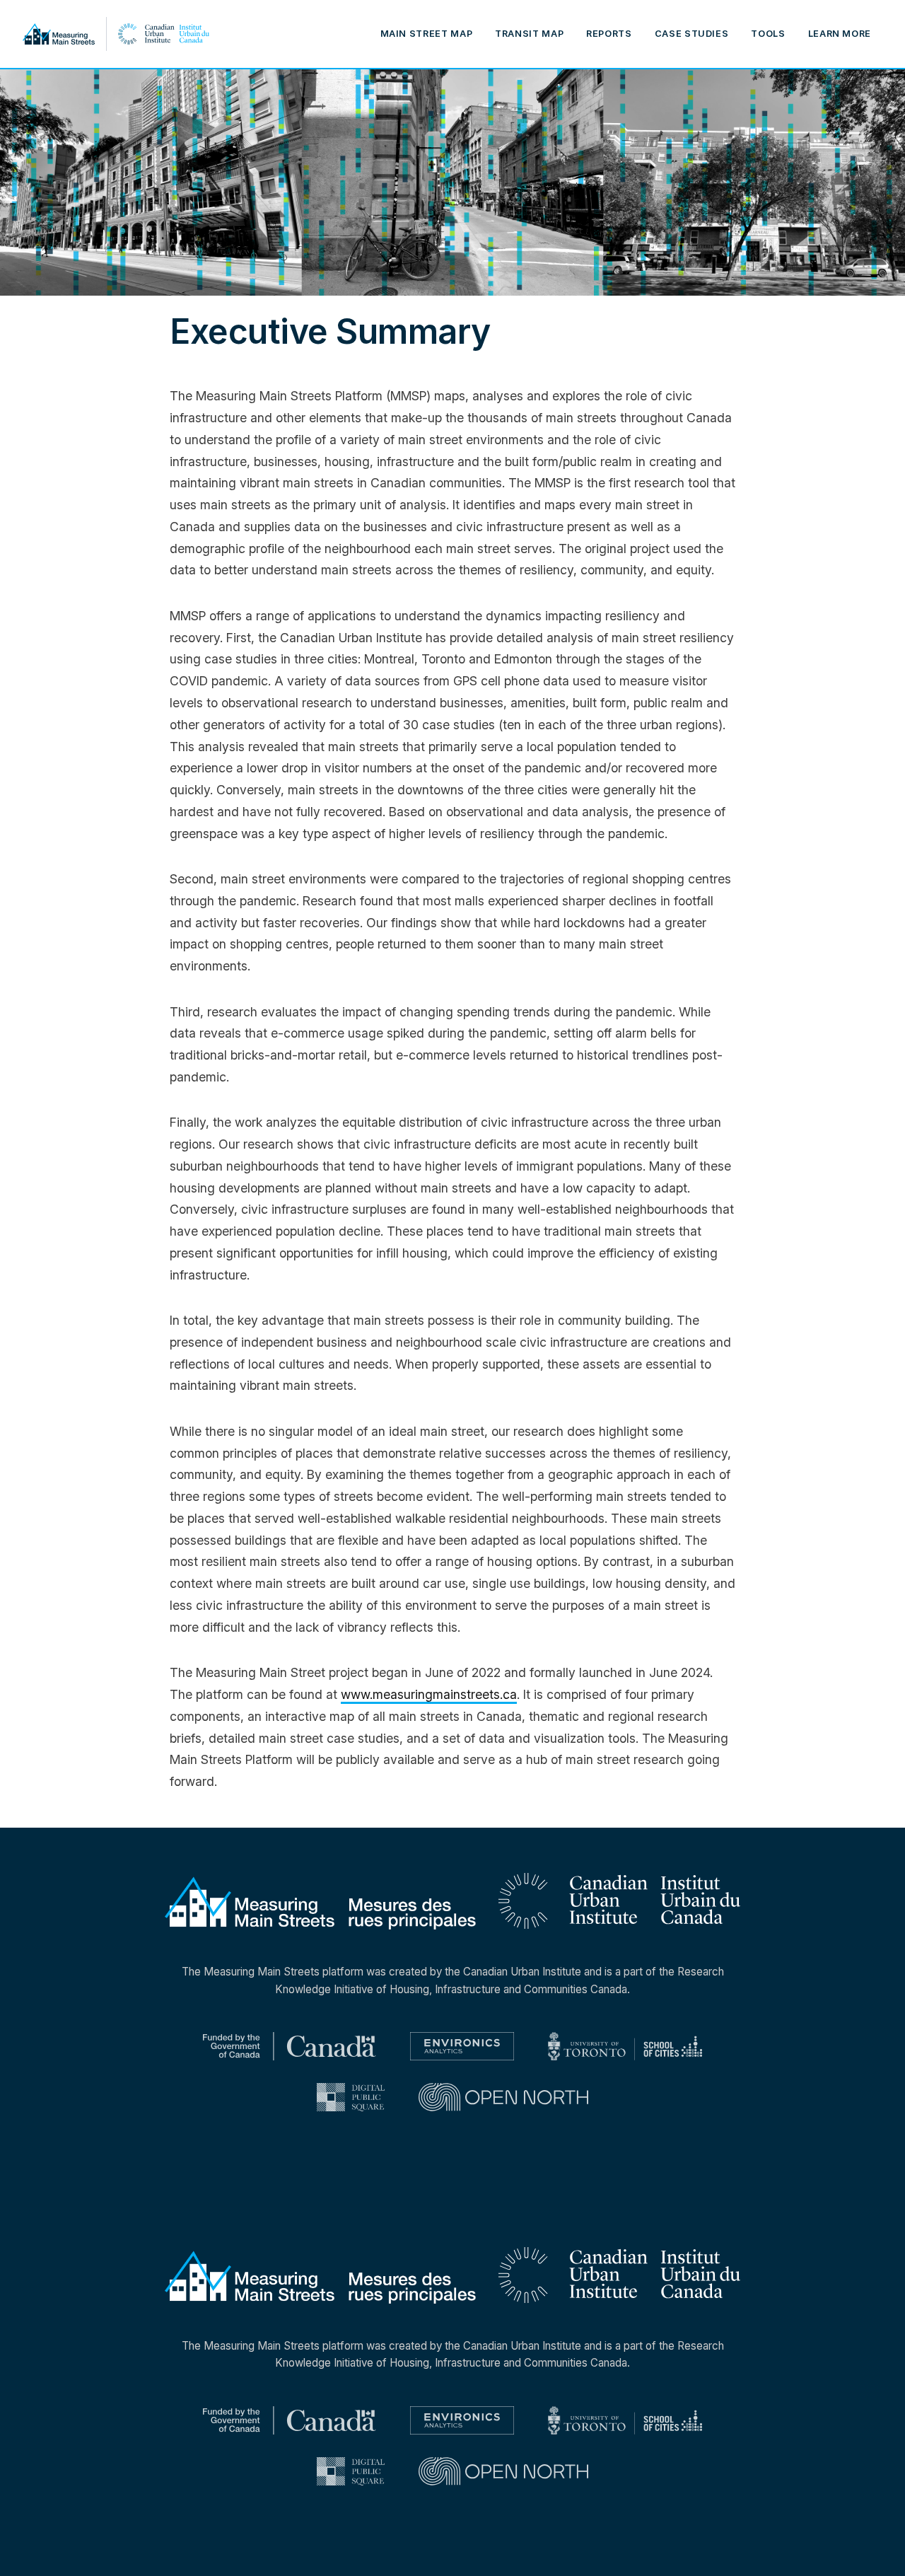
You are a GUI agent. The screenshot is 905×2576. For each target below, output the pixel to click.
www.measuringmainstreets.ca (429, 1694)
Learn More (840, 34)
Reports (609, 34)
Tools (768, 34)
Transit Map (529, 34)
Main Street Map (427, 34)
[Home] (97, 34)
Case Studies (692, 34)
